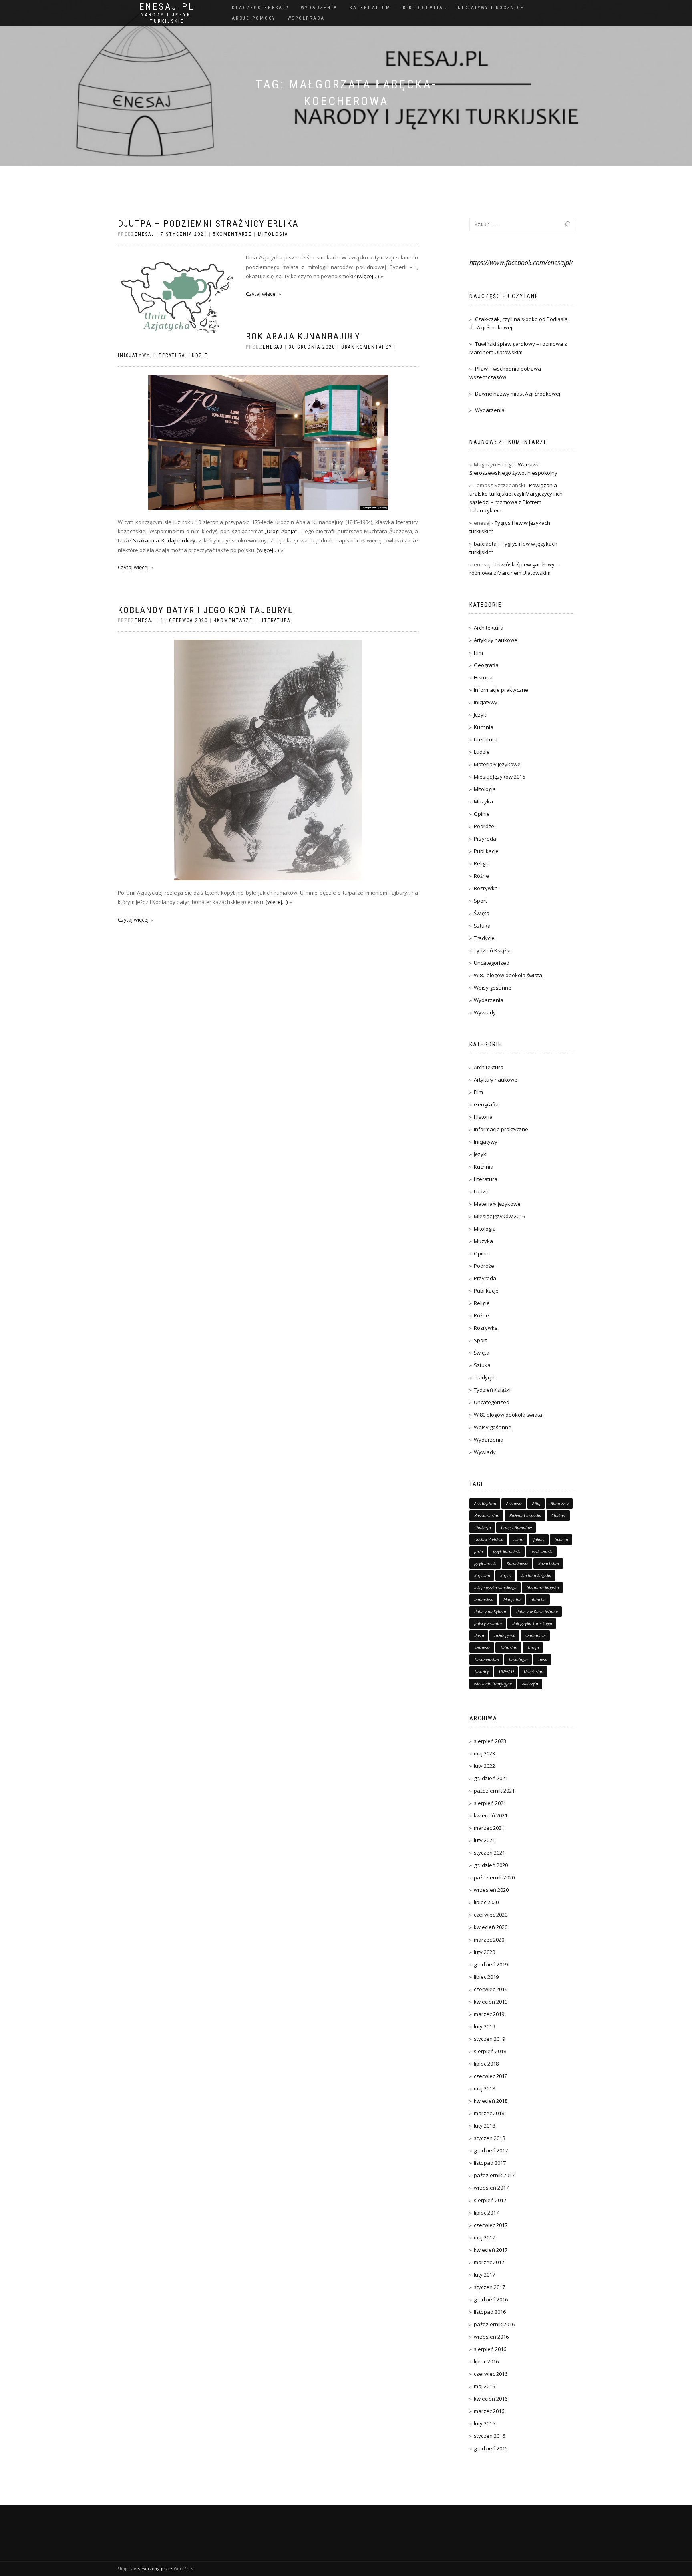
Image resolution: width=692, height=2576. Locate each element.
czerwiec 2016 (491, 2374)
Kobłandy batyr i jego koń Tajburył (205, 610)
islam (518, 1540)
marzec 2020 (489, 1940)
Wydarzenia (319, 8)
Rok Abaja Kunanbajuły (303, 336)
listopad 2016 (490, 2312)
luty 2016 (484, 2423)
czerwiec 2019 (491, 1989)
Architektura (489, 628)
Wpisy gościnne (493, 988)
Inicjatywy (134, 355)
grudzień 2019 (491, 1964)
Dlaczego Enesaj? (260, 8)
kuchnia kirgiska (536, 1576)
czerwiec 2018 (491, 2076)
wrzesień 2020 (491, 1890)
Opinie (482, 814)
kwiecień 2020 (491, 1927)
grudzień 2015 (491, 2448)
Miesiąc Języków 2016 (499, 777)
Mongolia (512, 1600)
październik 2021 (494, 1791)
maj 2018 (484, 2088)
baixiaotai (486, 544)
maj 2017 (484, 2237)
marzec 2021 (489, 1828)
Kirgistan (482, 1576)
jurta (479, 1552)
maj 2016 (484, 2386)
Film (478, 653)
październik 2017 (494, 2175)
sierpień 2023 (490, 1741)
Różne (481, 876)
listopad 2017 (490, 2163)
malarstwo (484, 1600)
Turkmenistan (487, 1660)
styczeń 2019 (489, 2039)
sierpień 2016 (490, 2349)
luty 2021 (484, 1840)
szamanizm (536, 1636)
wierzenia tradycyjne (493, 1684)
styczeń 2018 (489, 2138)
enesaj (145, 234)
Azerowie (514, 1504)
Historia (483, 677)
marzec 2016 (489, 2411)
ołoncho (538, 1600)
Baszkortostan (487, 1516)
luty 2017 (484, 2275)
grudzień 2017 (491, 2150)
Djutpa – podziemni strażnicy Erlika (208, 224)
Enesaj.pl (167, 7)
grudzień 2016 (491, 2299)
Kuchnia (484, 727)
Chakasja (483, 1528)
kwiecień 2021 (491, 1815)
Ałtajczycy (560, 1504)
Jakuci (539, 1540)
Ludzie (198, 355)
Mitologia (273, 234)
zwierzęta (530, 1684)
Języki (481, 715)
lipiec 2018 (486, 2064)
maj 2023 (484, 1753)
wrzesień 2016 (491, 2337)
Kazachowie (517, 1564)
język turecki (485, 1564)
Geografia (486, 665)
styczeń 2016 (489, 2436)
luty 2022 (484, 1766)
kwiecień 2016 (491, 2399)
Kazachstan (549, 1564)
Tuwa (543, 1660)
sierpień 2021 (490, 1803)
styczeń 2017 (489, 2287)
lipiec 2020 (486, 1902)
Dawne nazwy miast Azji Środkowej (518, 394)
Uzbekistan (534, 1672)
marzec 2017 (489, 2262)
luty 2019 (484, 2026)
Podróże (484, 826)
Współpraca (306, 18)
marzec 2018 (489, 2113)
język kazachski (507, 1552)
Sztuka (482, 926)
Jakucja (561, 1540)
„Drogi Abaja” (281, 531)
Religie (482, 863)
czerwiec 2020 (491, 1915)
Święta (482, 913)
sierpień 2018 (490, 2051)
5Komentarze (232, 234)
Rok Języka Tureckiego (532, 1624)
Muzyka (483, 801)
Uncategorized (492, 963)
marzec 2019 (489, 2014)
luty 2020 (484, 1952)
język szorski (542, 1552)
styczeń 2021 (489, 1853)
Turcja (533, 1648)
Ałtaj (536, 1504)
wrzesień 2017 (491, 2188)
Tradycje (484, 938)
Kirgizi (506, 1576)
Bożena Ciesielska (525, 1516)
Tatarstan (509, 1648)
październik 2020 (494, 1877)
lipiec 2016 (486, 2361)
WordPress (185, 2569)
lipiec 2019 (486, 1977)
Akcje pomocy (254, 18)
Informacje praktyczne (501, 690)
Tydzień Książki (492, 950)
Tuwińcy (482, 1672)
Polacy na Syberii (490, 1612)
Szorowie (482, 1648)
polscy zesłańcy (488, 1624)
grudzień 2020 (491, 1865)
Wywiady (485, 1012)
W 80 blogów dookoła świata (508, 975)
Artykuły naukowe (496, 640)
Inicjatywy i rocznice (490, 8)
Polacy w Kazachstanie (537, 1612)
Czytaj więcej (261, 294)
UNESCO (506, 1672)
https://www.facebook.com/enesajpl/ (521, 263)
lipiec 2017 (486, 2213)
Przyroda (485, 839)
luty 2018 (484, 2126)
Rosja (479, 1636)
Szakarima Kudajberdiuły (164, 540)
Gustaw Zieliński (489, 1540)
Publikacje (486, 851)
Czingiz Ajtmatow (516, 1528)
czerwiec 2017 (491, 2225)
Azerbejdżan (485, 1504)
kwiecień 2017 (491, 2250)
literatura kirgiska (543, 1588)
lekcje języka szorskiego (495, 1588)
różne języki (505, 1636)
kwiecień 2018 (491, 2101)
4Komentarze (233, 620)
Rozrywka (486, 888)
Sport (480, 901)
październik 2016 (494, 2324)
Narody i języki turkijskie (167, 18)
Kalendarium (370, 8)
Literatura (169, 355)
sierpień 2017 (490, 2200)
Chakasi (559, 1516)
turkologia (518, 1660)
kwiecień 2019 (491, 2002)
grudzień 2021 (491, 1778)
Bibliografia (423, 8)
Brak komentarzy (367, 347)
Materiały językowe (497, 764)
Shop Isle (127, 2569)
